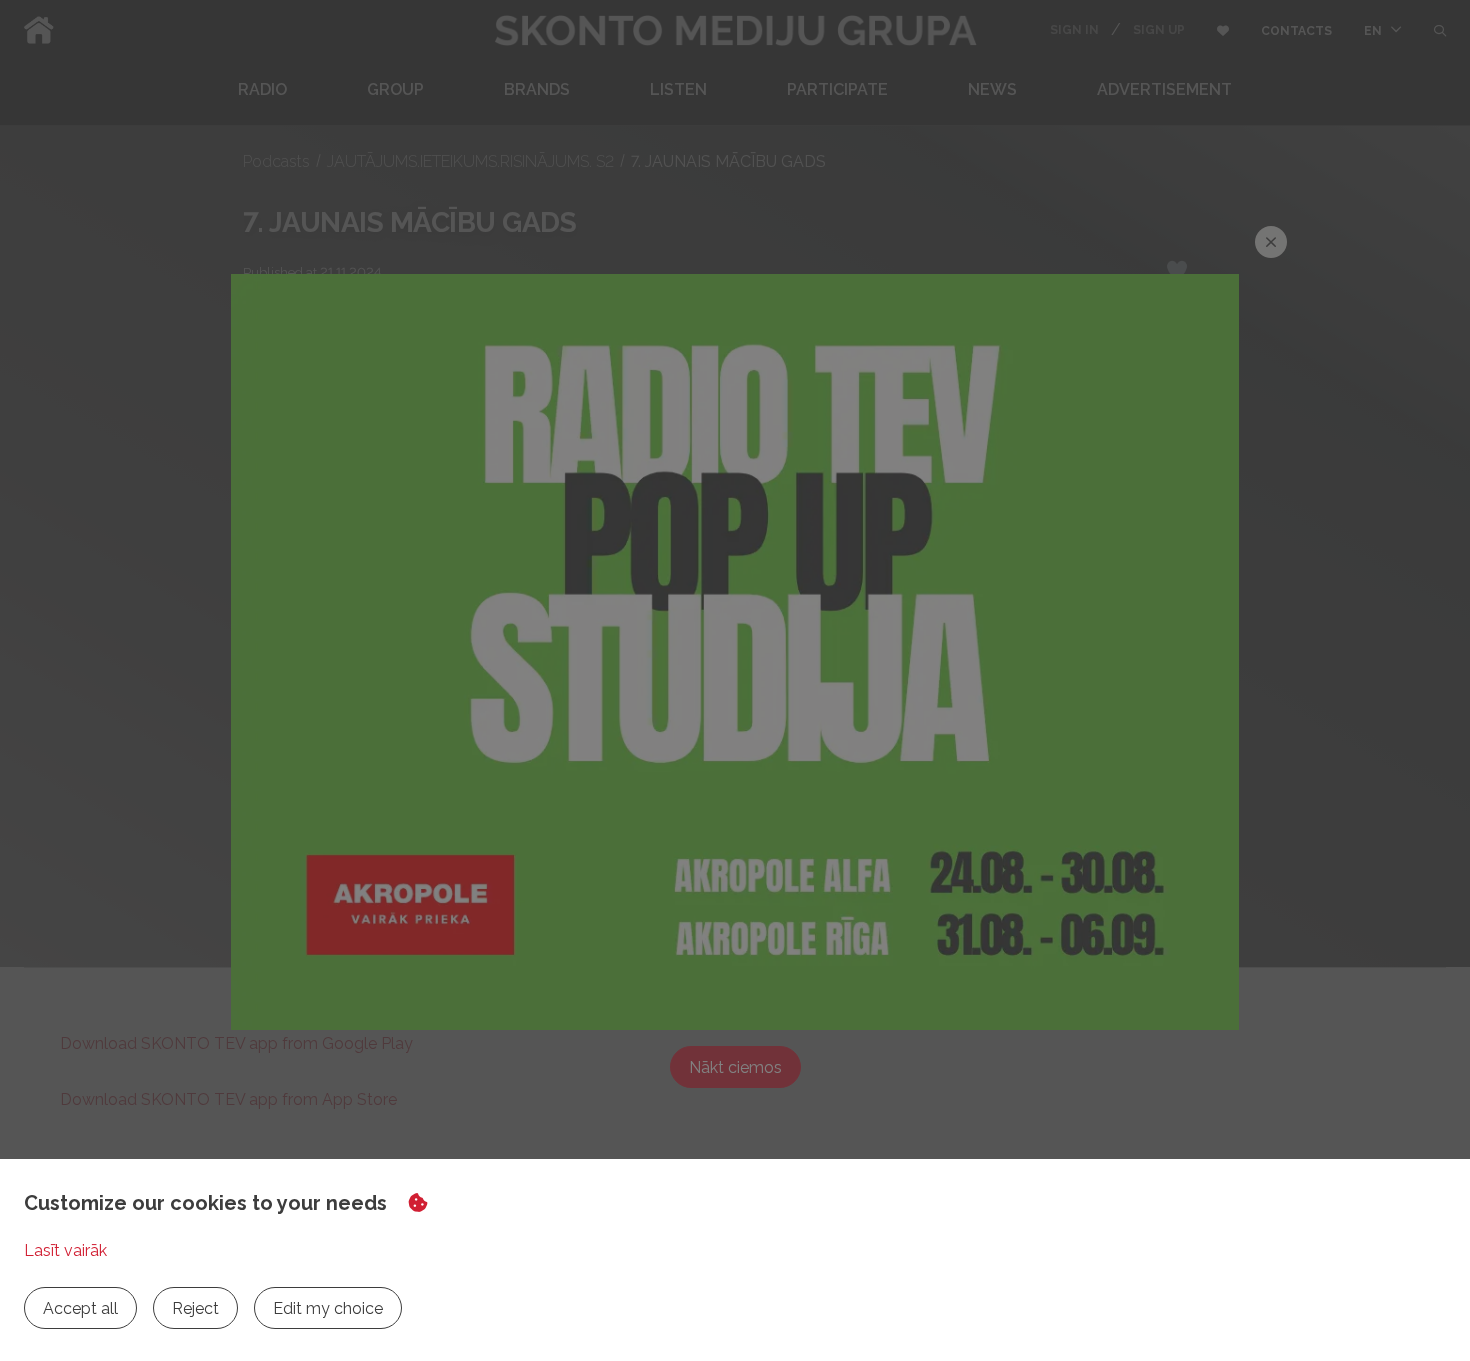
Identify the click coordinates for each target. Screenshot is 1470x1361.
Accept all (80, 1308)
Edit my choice (328, 1308)
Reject (195, 1308)
